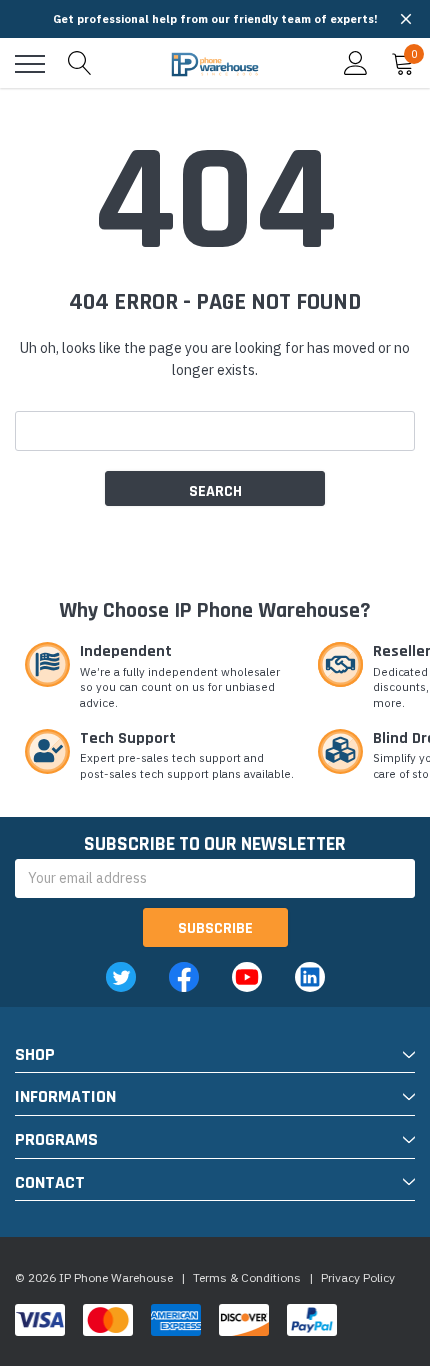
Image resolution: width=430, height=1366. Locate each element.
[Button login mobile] (356, 64)
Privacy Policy (358, 1277)
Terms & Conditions (247, 1277)
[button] (406, 19)
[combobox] (215, 431)
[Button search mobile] (80, 64)
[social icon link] (121, 977)
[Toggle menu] (30, 64)
